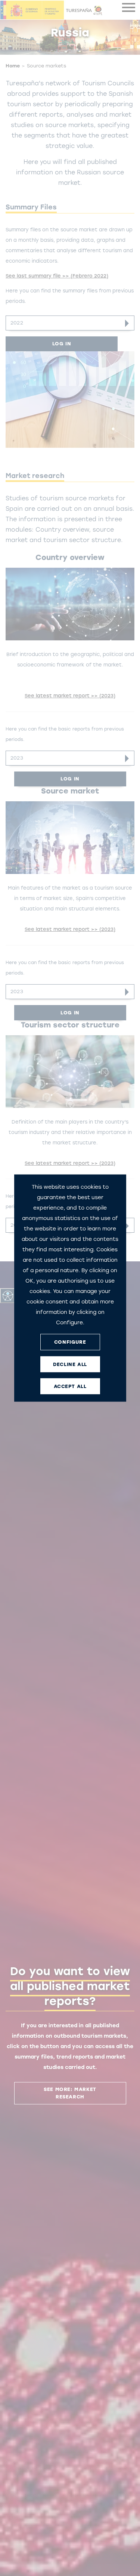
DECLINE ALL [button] (70, 1364)
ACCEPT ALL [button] (70, 1386)
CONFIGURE (70, 1342)
